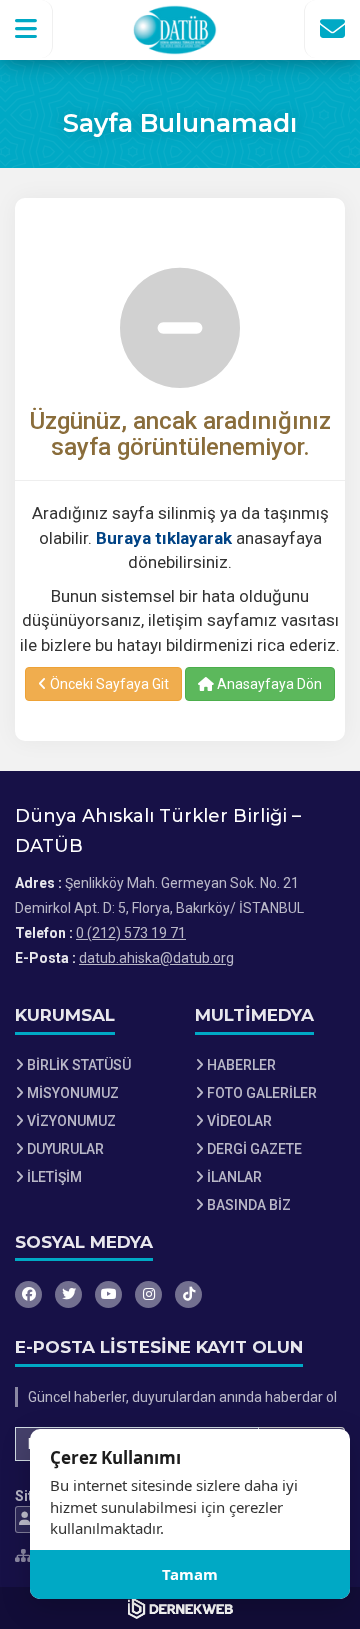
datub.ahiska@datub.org (156, 958)
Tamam (190, 1574)
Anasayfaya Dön (268, 684)
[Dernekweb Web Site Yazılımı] (180, 1608)
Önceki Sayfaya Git (108, 684)
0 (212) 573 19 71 (131, 933)
